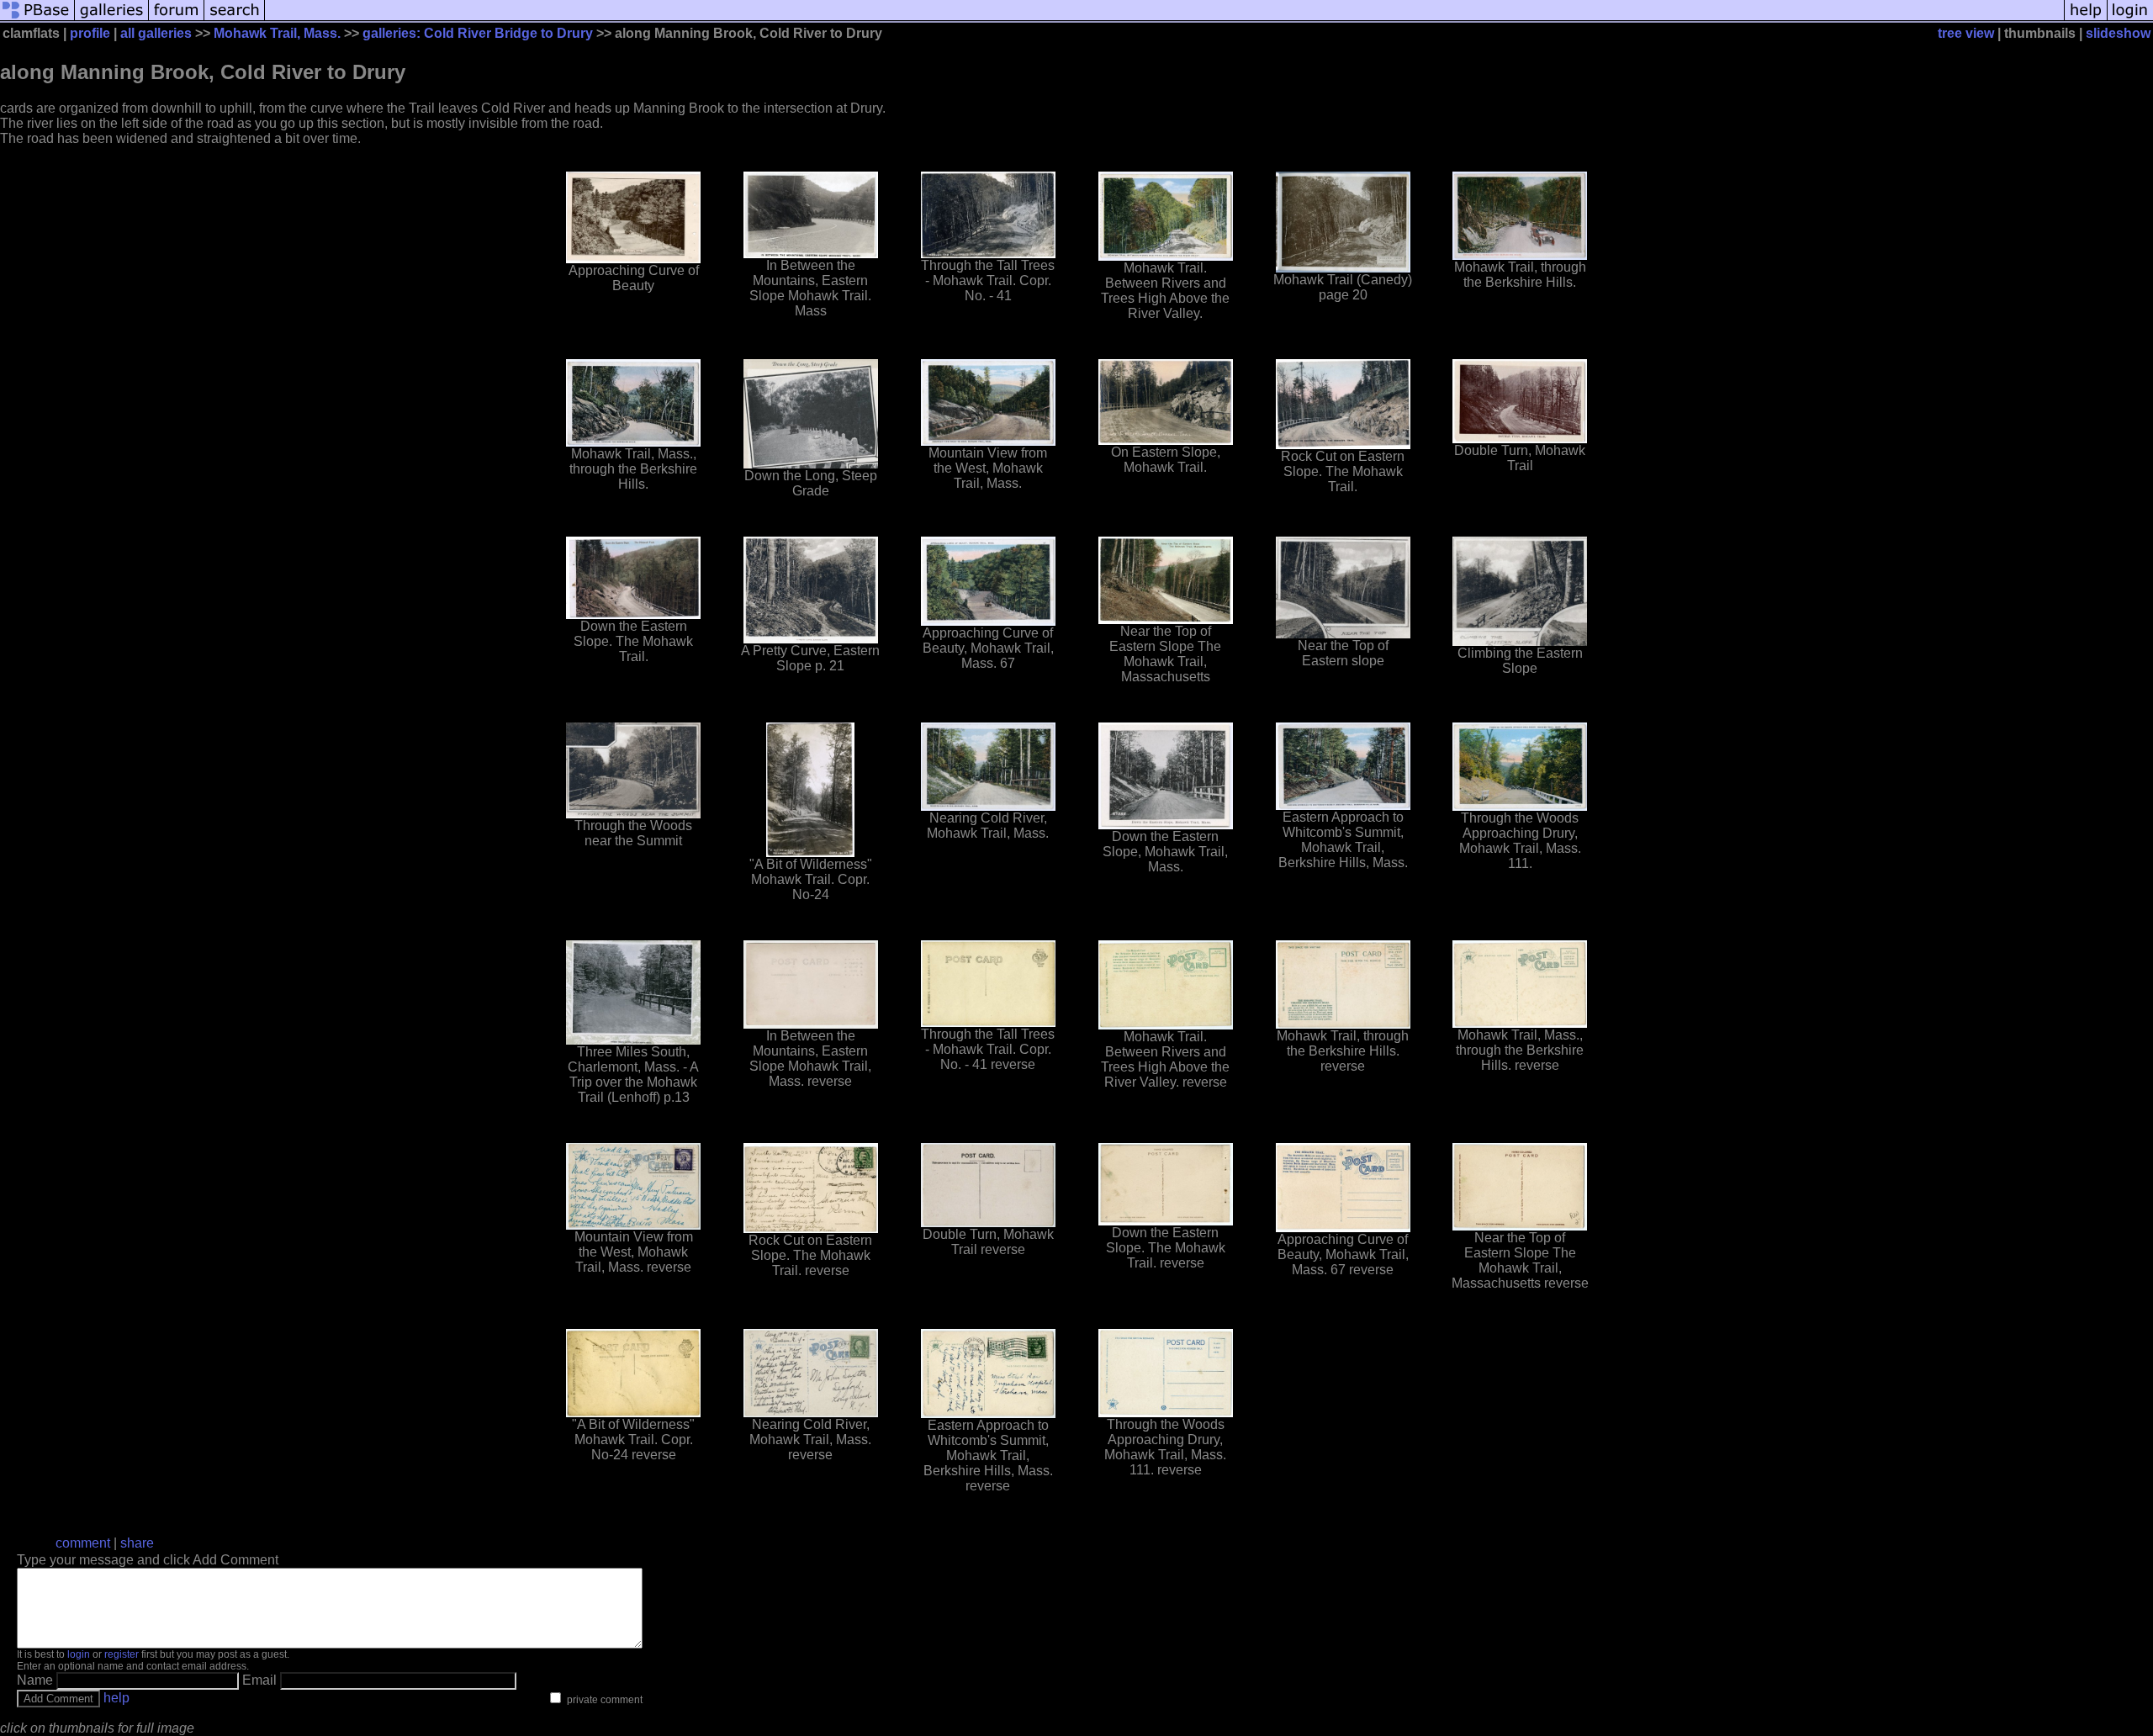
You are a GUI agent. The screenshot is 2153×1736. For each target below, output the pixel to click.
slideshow (2118, 33)
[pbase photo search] (235, 19)
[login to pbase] (2130, 19)
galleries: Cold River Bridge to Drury (478, 33)
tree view (1966, 33)
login (79, 1654)
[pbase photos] (37, 19)
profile (90, 33)
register (122, 1654)
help (116, 1698)
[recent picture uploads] (112, 19)
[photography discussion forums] (177, 19)
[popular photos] (1164, 19)
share (137, 1543)
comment (83, 1543)
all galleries (156, 33)
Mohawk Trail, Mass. (277, 33)
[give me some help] (2086, 19)
